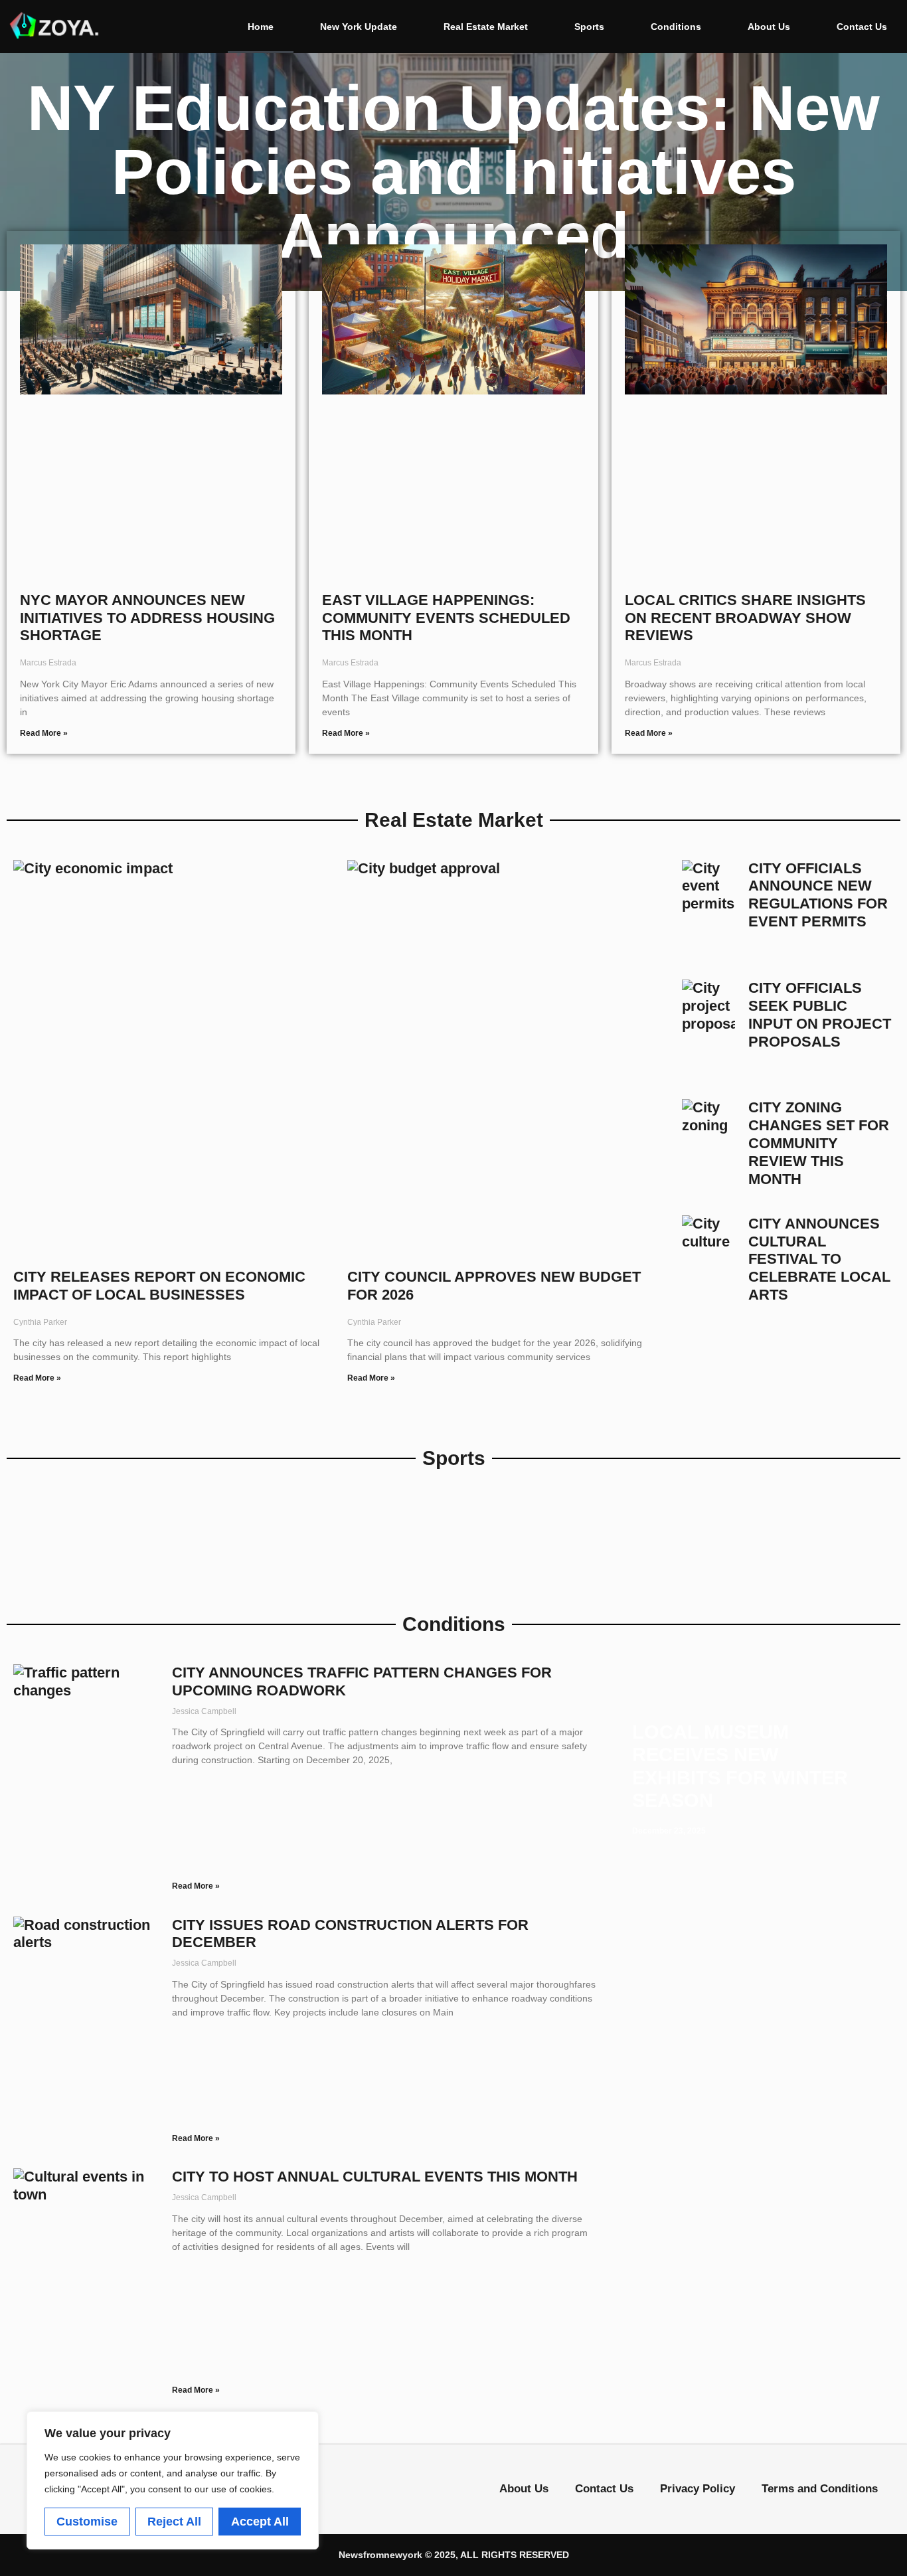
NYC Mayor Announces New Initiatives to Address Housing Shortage (147, 618)
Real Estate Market (486, 27)
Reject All (174, 2522)
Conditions (676, 27)
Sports (589, 27)
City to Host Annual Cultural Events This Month (375, 2177)
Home (261, 27)
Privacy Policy (698, 2489)
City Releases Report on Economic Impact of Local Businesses (159, 1286)
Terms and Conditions (820, 2489)
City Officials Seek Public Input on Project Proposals (820, 1015)
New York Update (359, 27)
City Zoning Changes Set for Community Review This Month (819, 1143)
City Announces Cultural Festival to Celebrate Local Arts (819, 1259)
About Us (769, 27)
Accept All (260, 2522)
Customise (87, 2522)
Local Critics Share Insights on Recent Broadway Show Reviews (745, 618)
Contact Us (862, 27)
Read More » (44, 733)
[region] (173, 2480)
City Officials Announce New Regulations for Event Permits (818, 895)
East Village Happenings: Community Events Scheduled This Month (446, 618)
